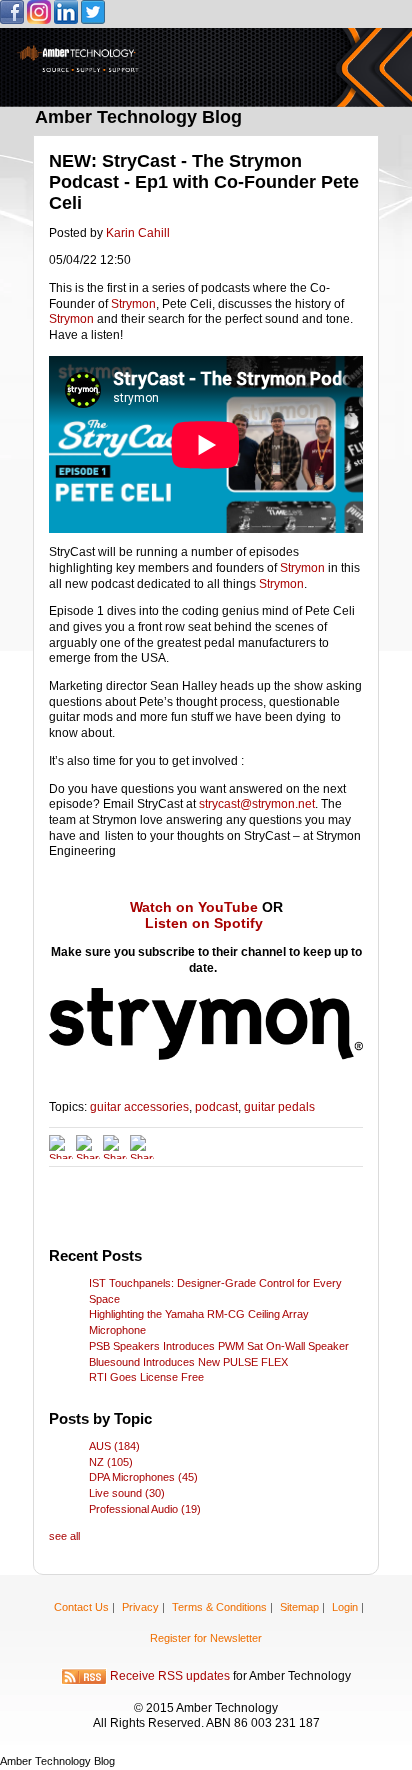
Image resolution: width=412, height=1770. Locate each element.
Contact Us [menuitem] (81, 1607)
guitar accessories (139, 1107)
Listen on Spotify (204, 923)
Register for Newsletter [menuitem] (206, 1638)
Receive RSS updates (170, 1676)
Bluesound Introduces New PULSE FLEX (188, 1362)
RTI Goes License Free (146, 1377)
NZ (111, 1462)
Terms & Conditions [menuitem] (219, 1607)
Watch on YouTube (194, 907)
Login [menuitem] (345, 1607)
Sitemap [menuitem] (299, 1607)
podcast (216, 1107)
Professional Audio (145, 1509)
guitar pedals (279, 1107)
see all (64, 1536)
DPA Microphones (143, 1477)
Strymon (133, 304)
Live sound (127, 1493)
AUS (114, 1446)
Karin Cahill (138, 233)
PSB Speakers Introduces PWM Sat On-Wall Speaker (219, 1346)
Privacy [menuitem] (140, 1607)
